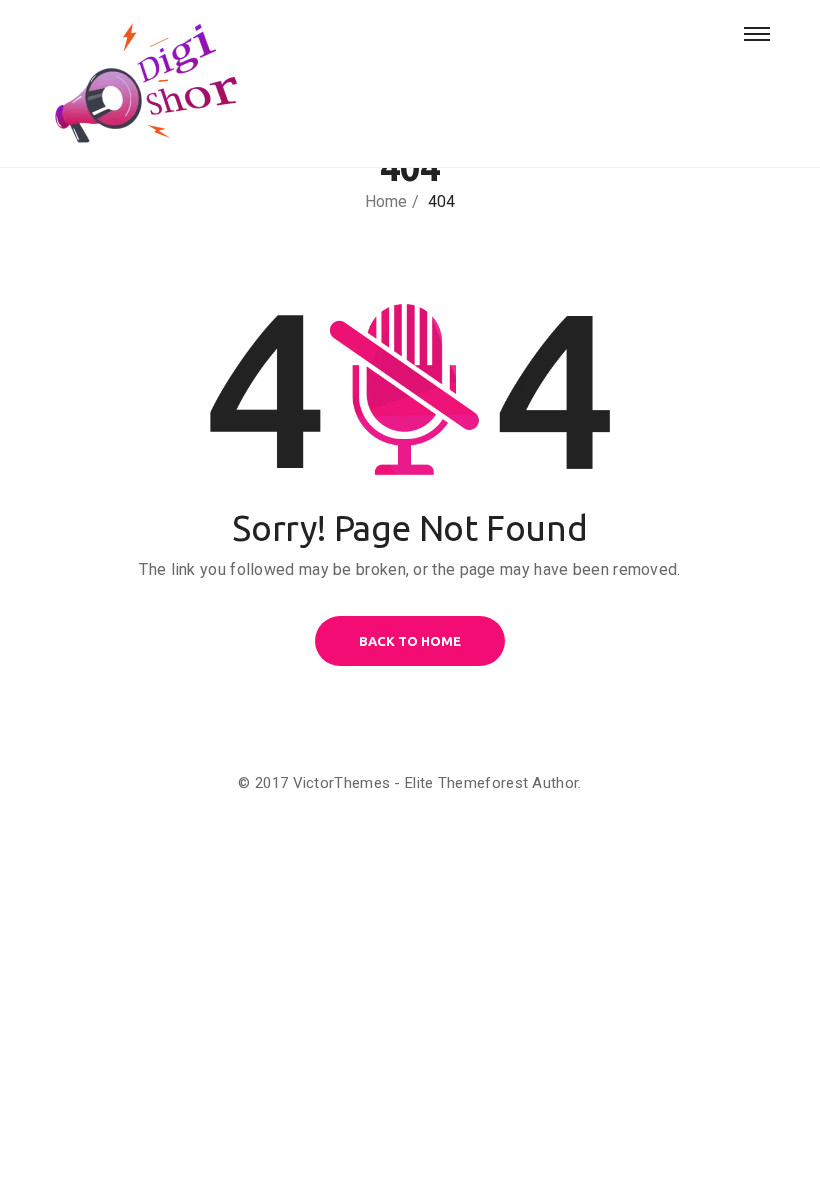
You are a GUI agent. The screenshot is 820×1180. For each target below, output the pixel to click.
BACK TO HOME (410, 641)
